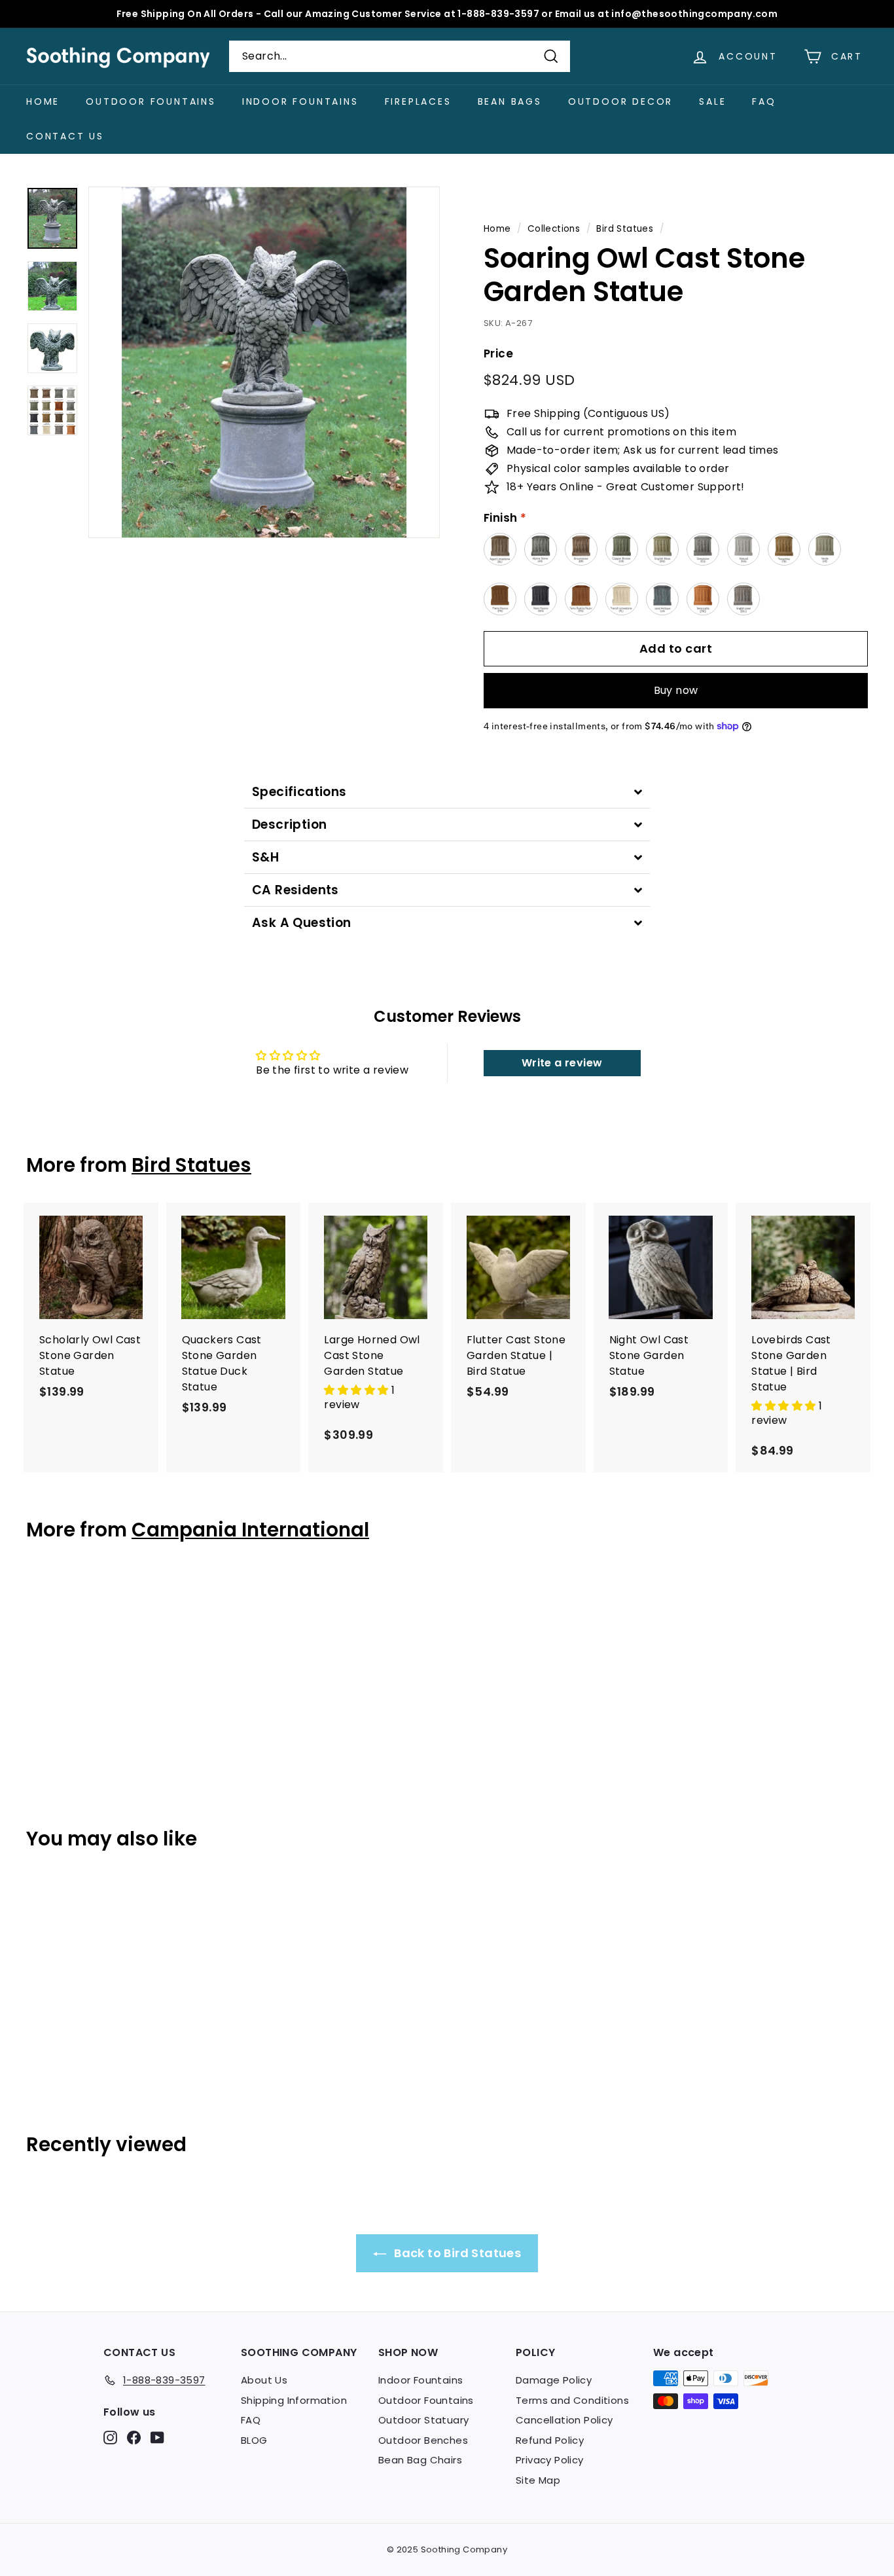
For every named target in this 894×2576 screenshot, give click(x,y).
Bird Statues (625, 229)
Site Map (538, 2480)
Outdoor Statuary (423, 2420)
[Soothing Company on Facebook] (134, 2438)
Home (43, 101)
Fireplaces (418, 101)
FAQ (764, 101)
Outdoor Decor (620, 101)
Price (498, 354)
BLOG (254, 2440)
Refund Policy (550, 2440)
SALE (712, 101)
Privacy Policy (550, 2460)
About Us (264, 2380)
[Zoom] (264, 362)
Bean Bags (510, 101)
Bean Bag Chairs (420, 2460)
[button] (357, 1390)
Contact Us (65, 136)
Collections (554, 229)
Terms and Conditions (572, 2400)
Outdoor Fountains (151, 101)
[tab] (447, 792)
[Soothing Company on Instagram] (110, 2438)
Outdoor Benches (423, 2440)
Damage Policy (554, 2380)
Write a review (562, 1063)
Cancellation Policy (564, 2420)
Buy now (676, 690)
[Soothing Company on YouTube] (157, 2438)
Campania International (250, 1530)
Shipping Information (294, 2400)
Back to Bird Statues (456, 2253)
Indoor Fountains (300, 101)
